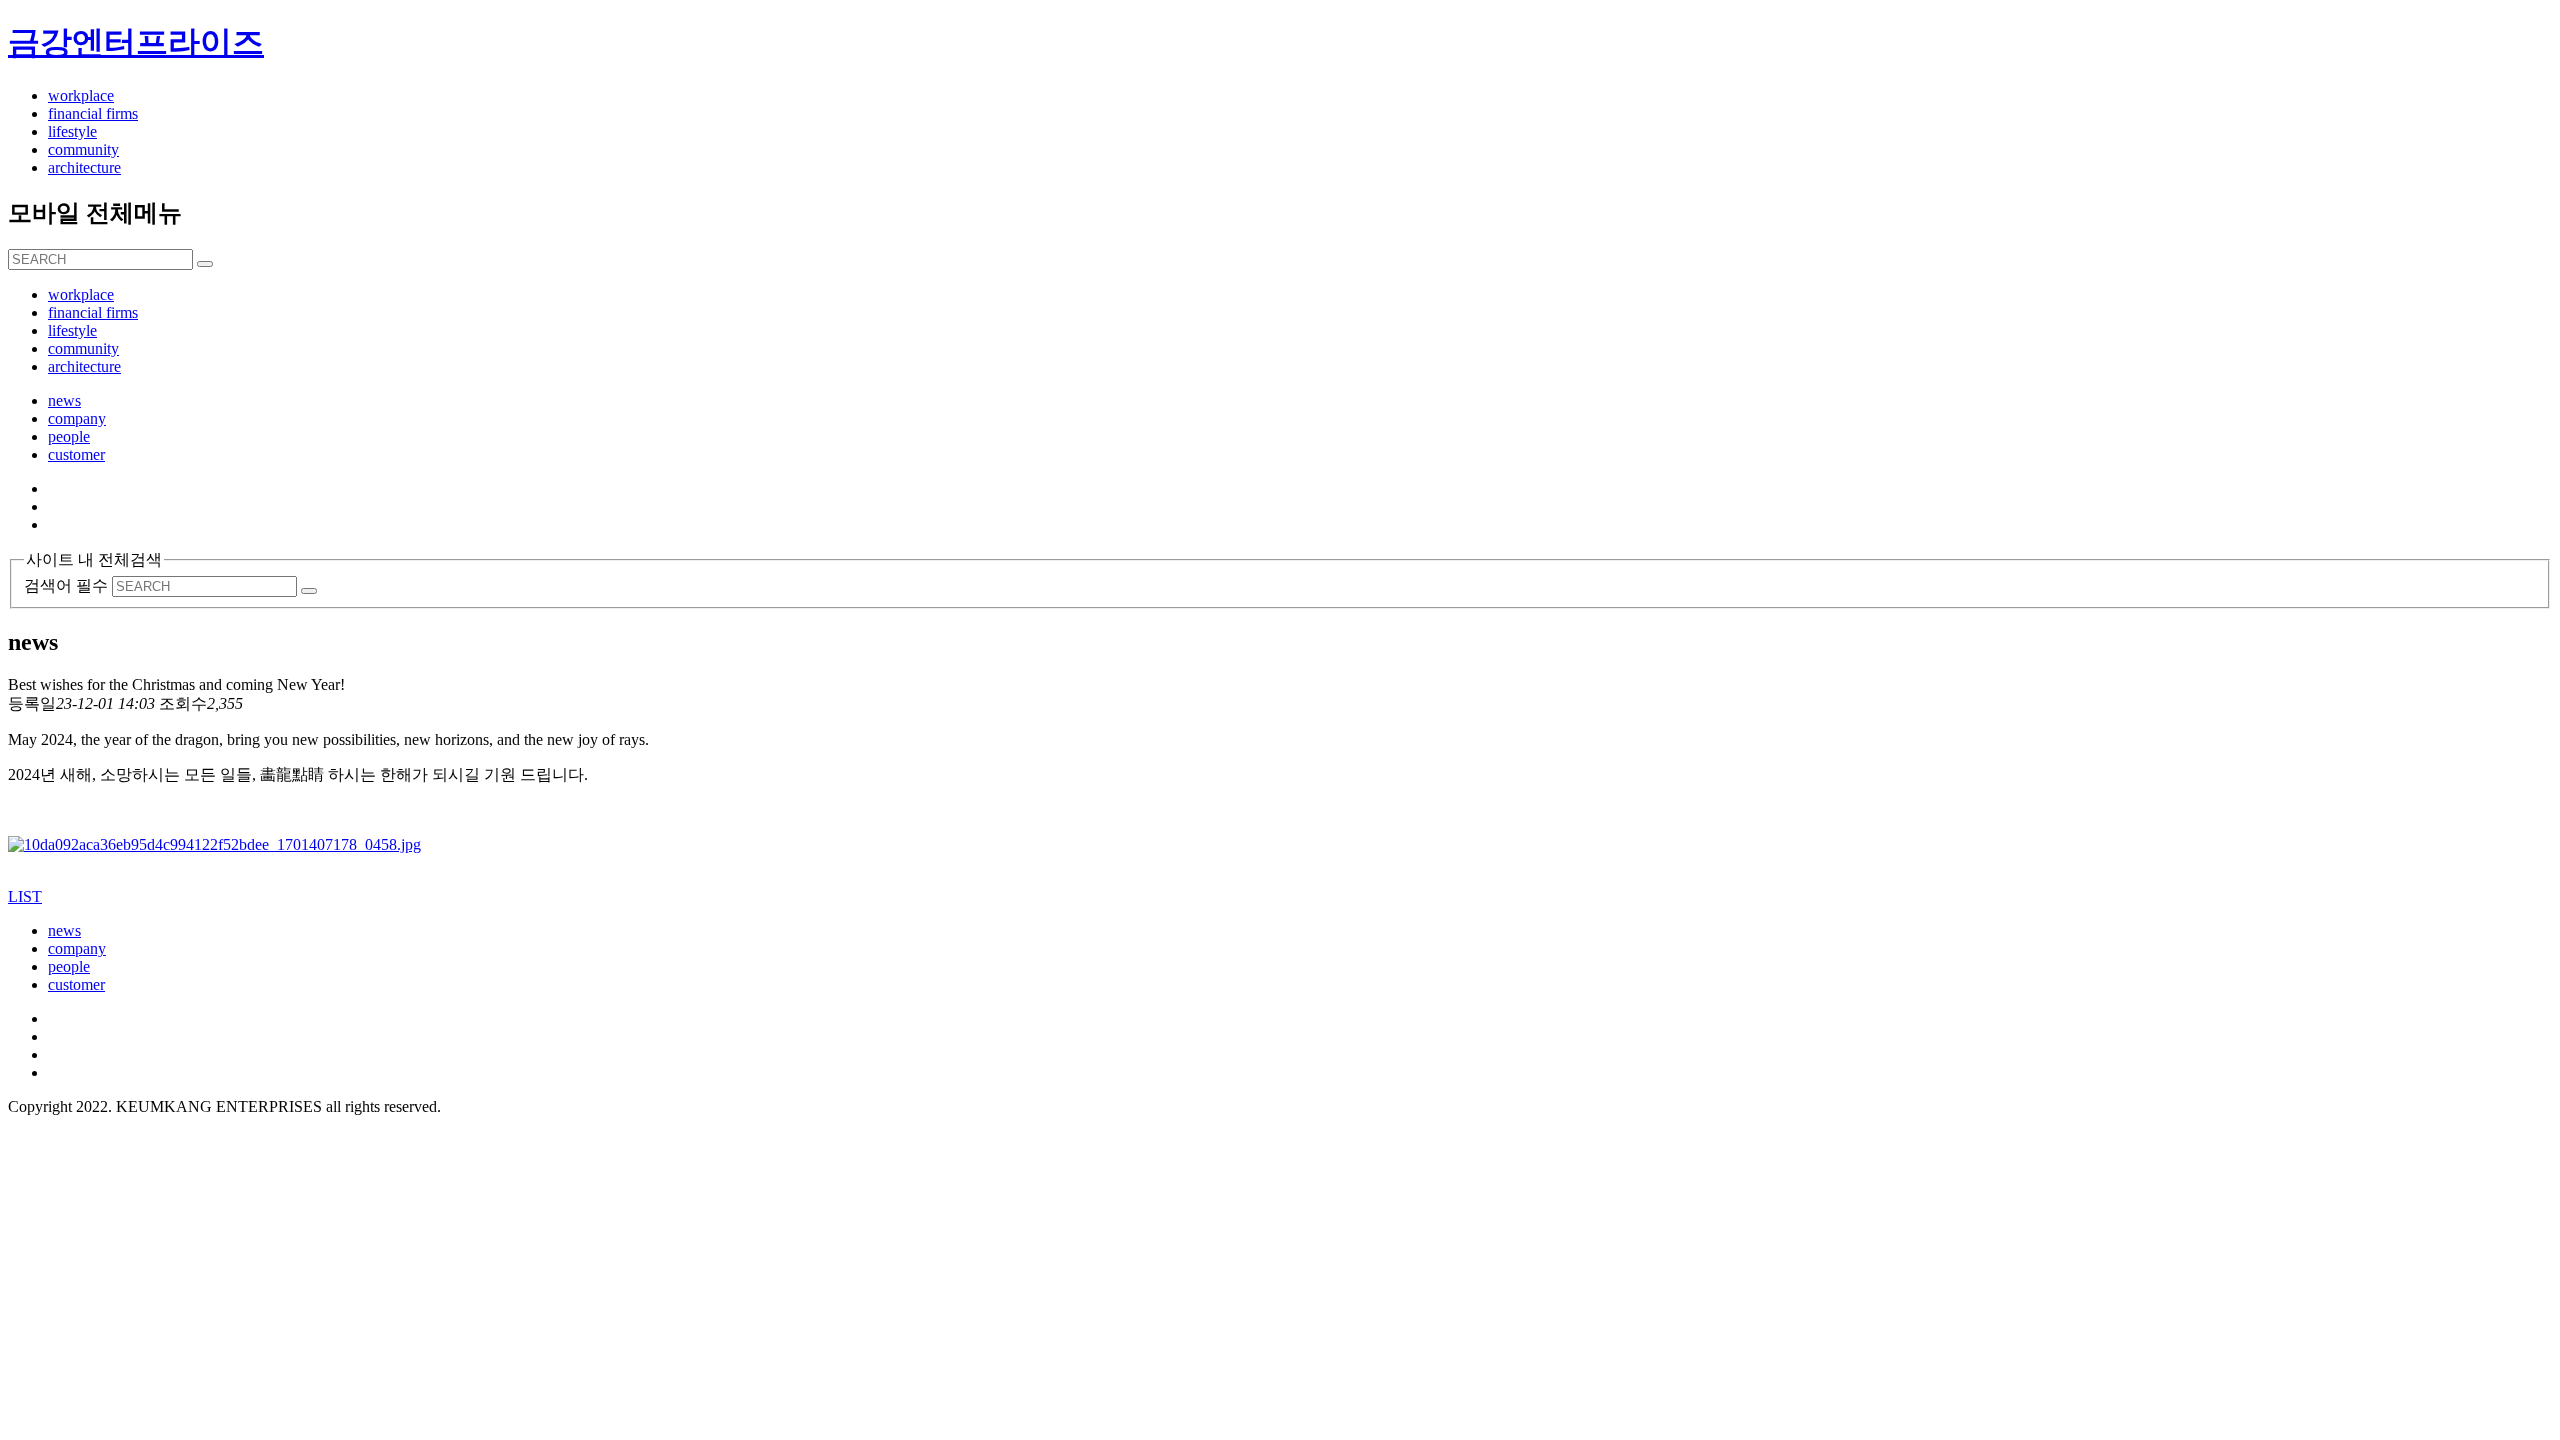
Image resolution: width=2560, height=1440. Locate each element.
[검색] (205, 264)
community (83, 149)
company (77, 948)
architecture (84, 167)
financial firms (93, 113)
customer (76, 984)
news (64, 930)
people (69, 966)
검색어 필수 (66, 585)
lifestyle (72, 131)
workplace (81, 95)
